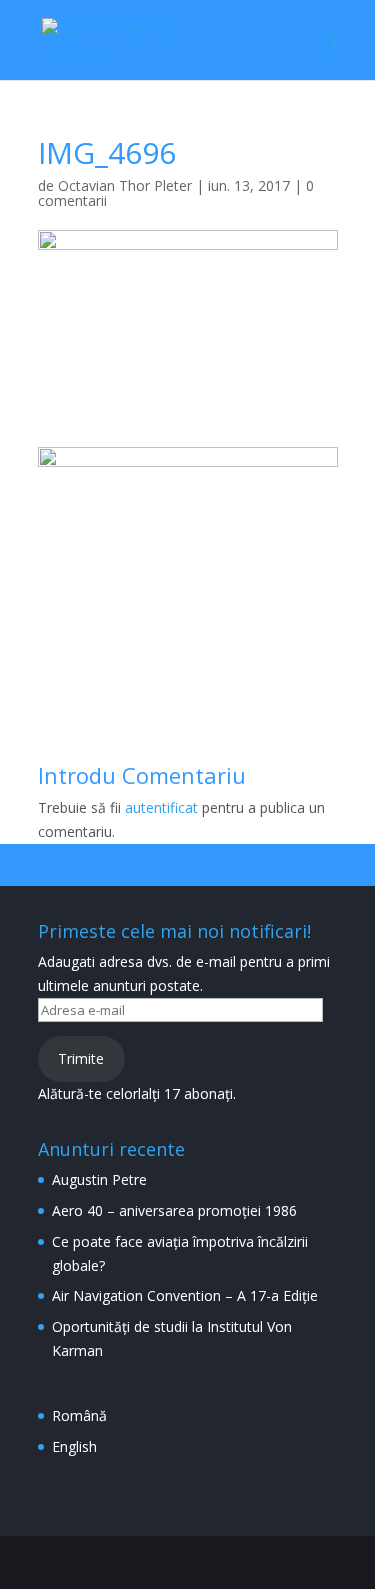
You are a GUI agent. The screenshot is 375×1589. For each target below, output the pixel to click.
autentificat (161, 807)
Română (79, 1415)
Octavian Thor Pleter (125, 185)
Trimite (81, 1058)
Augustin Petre (99, 1179)
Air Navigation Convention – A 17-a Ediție (185, 1295)
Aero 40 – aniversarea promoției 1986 (174, 1210)
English (74, 1446)
